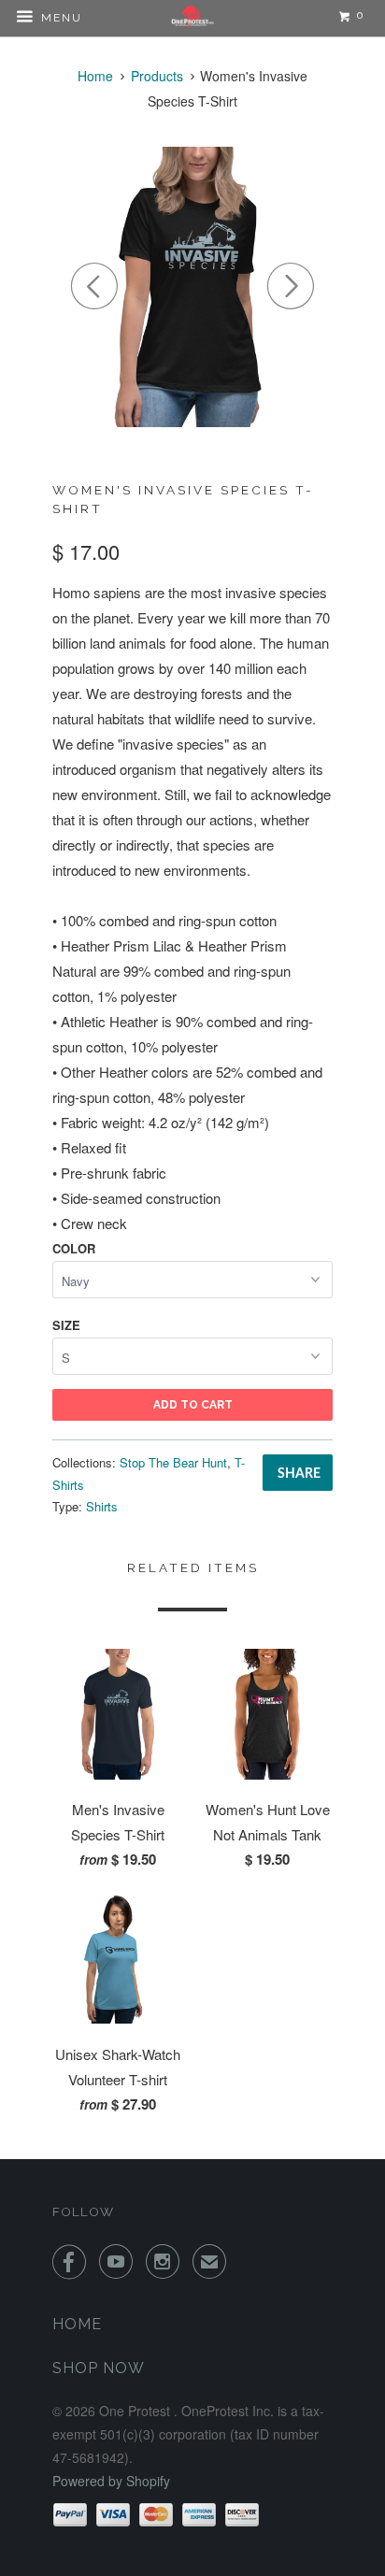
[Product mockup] (192, 287)
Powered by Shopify (111, 2481)
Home (77, 2324)
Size (66, 1325)
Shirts (102, 1506)
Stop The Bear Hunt (173, 1462)
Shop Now (99, 2368)
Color (74, 1248)
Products (157, 76)
